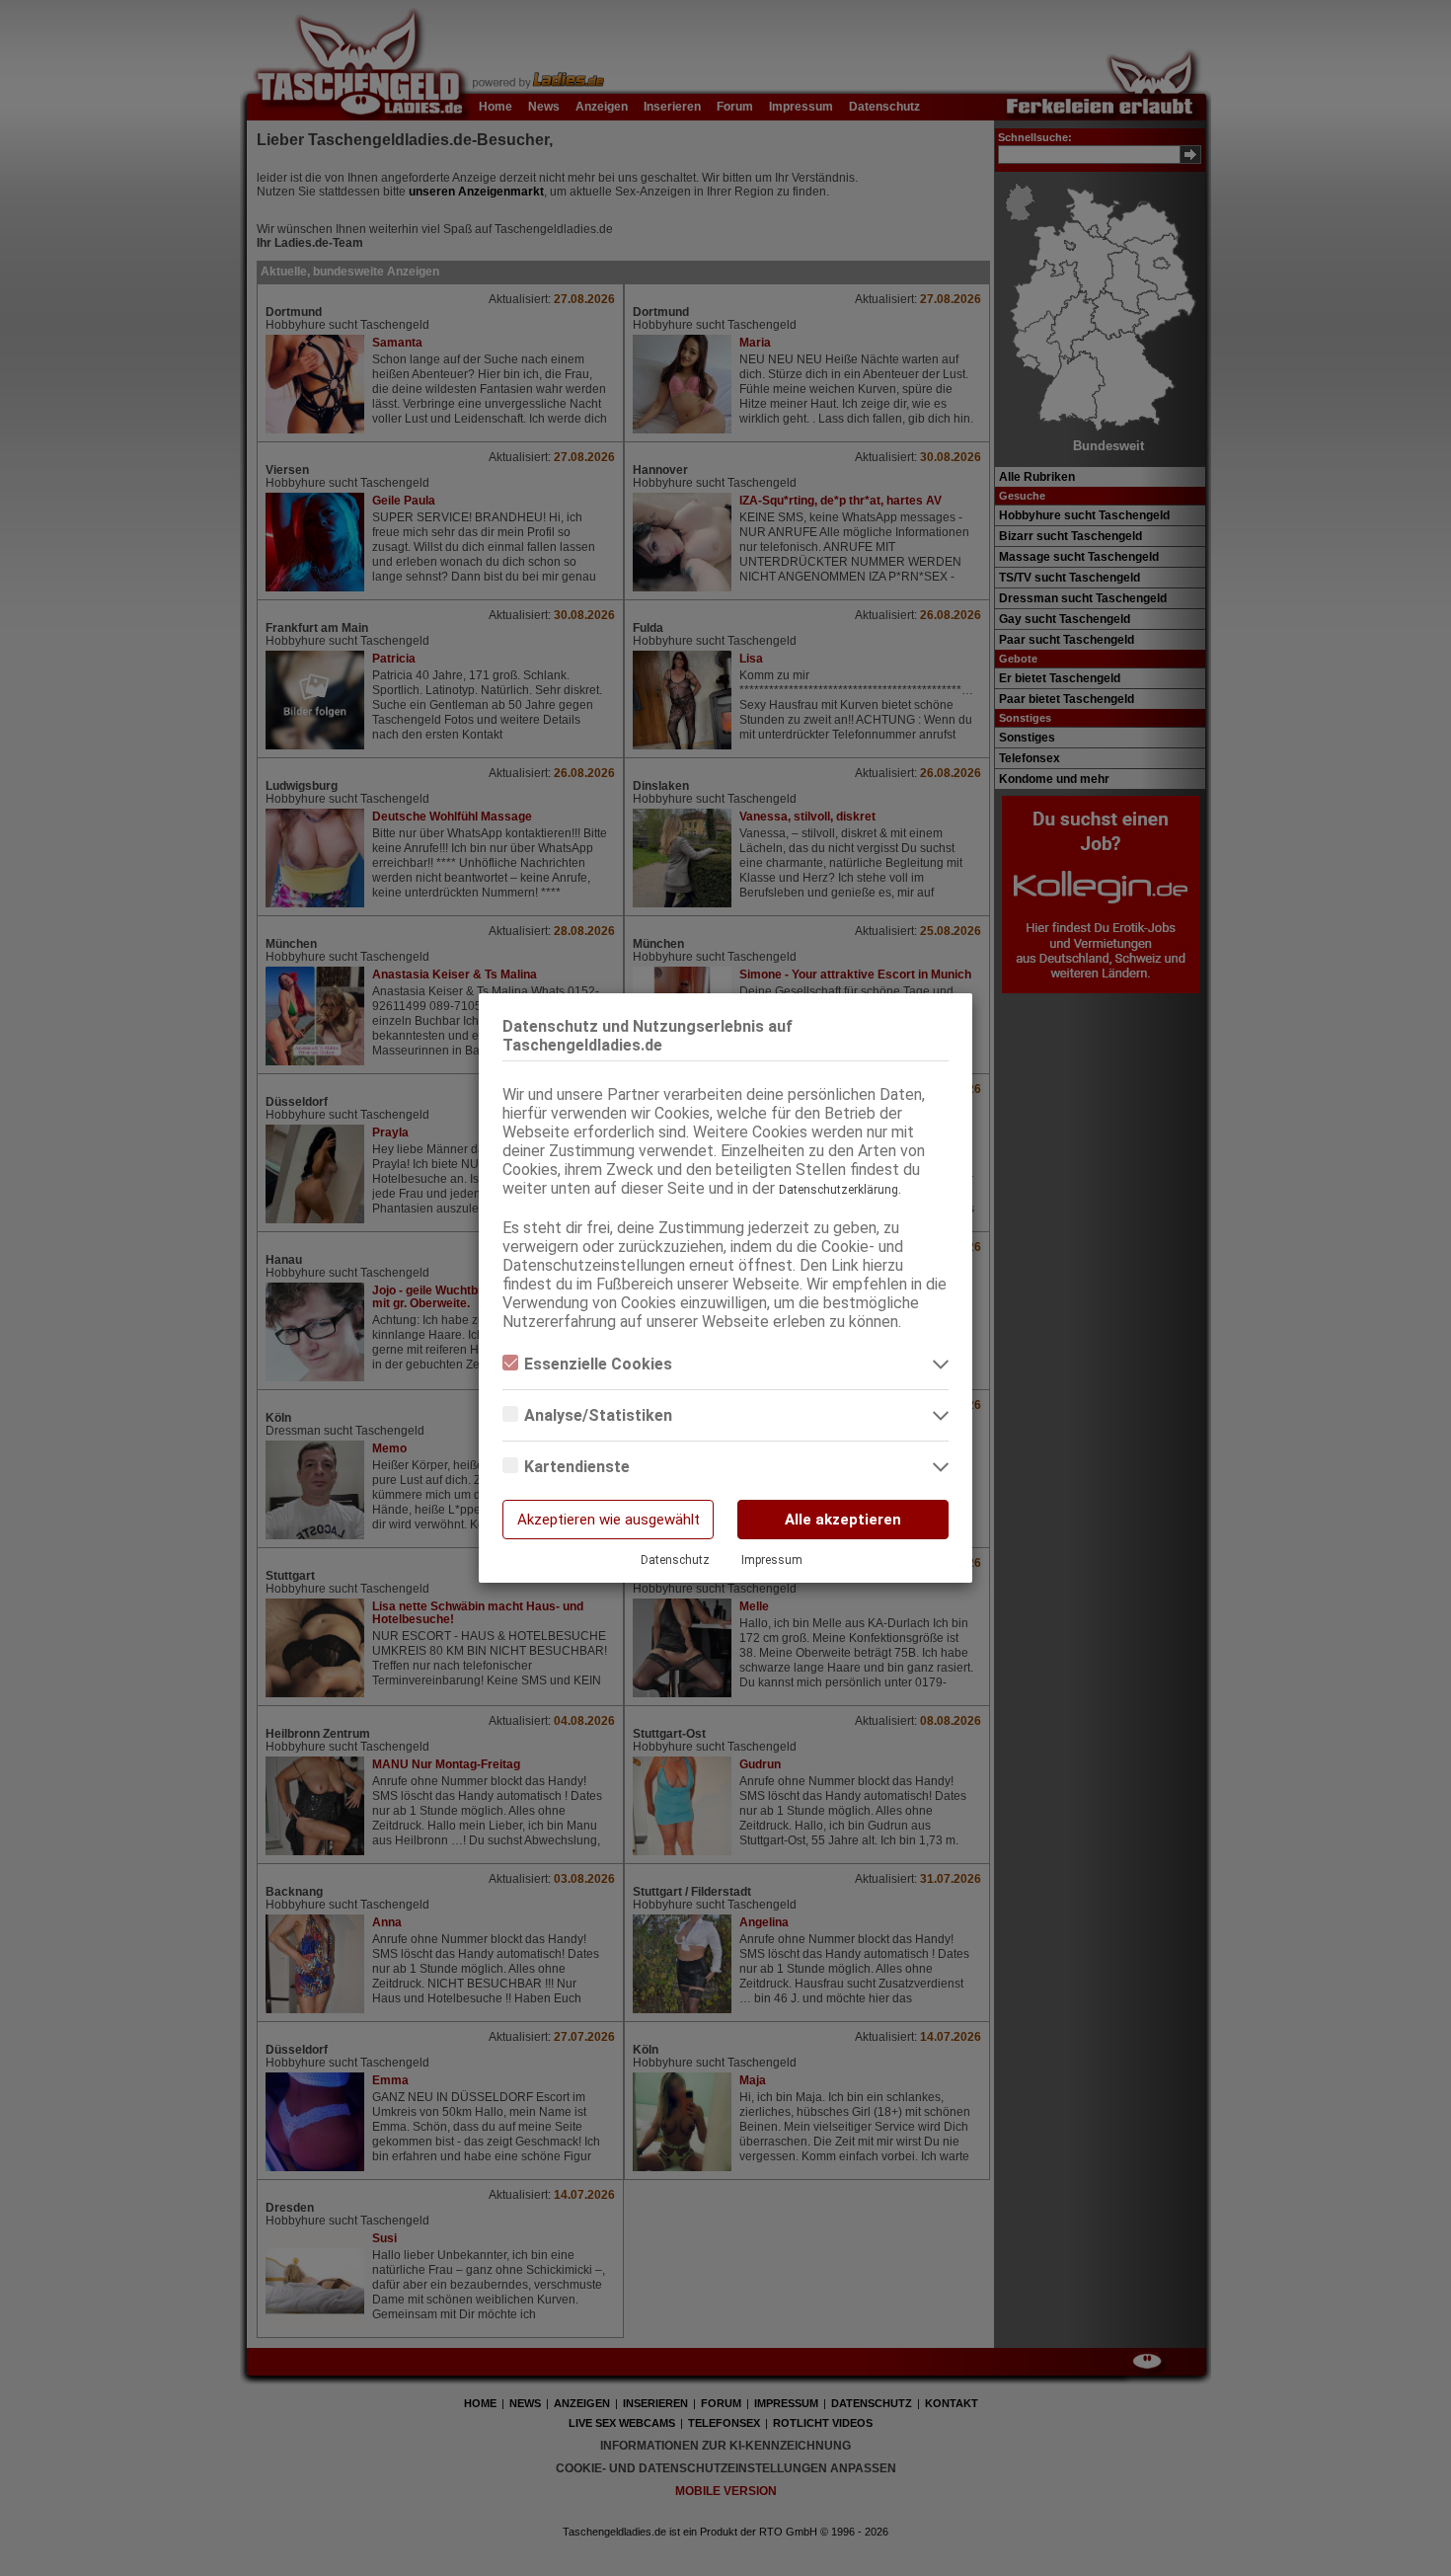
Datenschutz (675, 1560)
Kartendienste (577, 1467)
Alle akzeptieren (843, 1520)
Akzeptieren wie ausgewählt (609, 1520)
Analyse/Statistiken (598, 1415)
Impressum (772, 1560)
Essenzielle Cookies (598, 1364)
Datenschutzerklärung (839, 1190)
